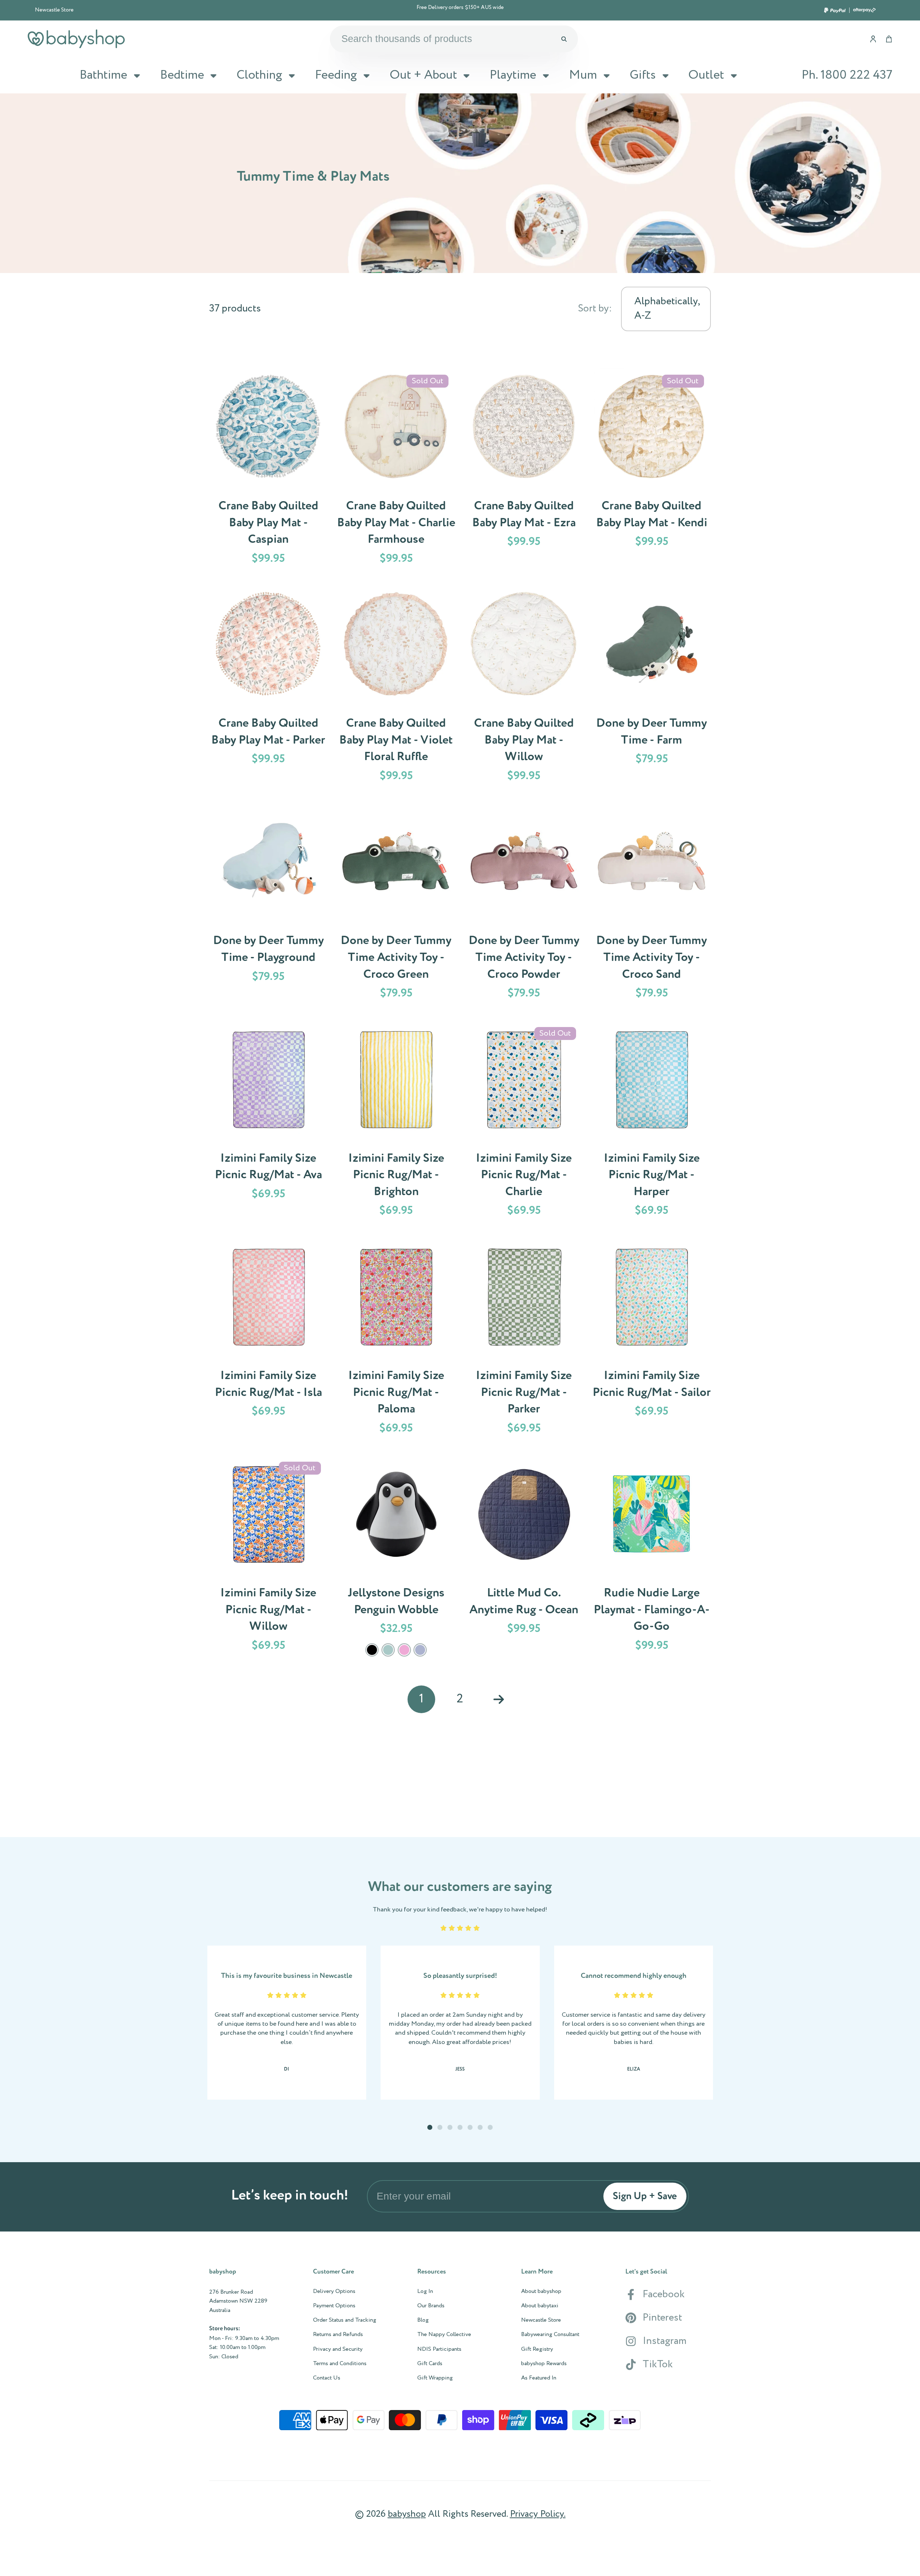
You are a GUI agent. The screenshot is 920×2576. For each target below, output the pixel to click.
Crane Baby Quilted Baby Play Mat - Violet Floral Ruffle (396, 689)
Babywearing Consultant (550, 2335)
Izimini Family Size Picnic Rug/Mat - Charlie (524, 1124)
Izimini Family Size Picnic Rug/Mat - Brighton (396, 1124)
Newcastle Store (54, 10)
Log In (425, 2291)
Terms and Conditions (340, 2364)
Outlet (706, 75)
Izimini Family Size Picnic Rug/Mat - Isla (268, 1342)
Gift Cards (430, 2364)
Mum (583, 75)
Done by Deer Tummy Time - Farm (652, 689)
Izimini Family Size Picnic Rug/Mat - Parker (524, 1342)
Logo (76, 39)
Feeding (336, 75)
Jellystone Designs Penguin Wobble (396, 1561)
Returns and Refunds (338, 2335)
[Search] (564, 39)
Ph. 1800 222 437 (847, 75)
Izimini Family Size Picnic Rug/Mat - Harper (652, 1124)
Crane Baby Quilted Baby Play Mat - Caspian (268, 472)
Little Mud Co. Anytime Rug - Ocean (524, 1561)
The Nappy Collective (444, 2335)
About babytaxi (540, 2306)
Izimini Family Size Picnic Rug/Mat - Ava (268, 1124)
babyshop (407, 2514)
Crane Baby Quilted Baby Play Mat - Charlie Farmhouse (396, 472)
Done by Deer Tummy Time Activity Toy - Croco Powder (524, 907)
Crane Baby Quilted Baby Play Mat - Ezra (524, 472)
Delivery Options (334, 2291)
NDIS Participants (439, 2349)
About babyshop (541, 2291)
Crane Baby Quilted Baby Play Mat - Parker (268, 689)
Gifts (643, 75)
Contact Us (327, 2378)
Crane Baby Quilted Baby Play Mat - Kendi (652, 472)
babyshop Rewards (544, 2364)
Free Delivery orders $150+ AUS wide (460, 8)
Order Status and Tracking (345, 2320)
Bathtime (103, 75)
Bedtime (182, 75)
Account (873, 39)
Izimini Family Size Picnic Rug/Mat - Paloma (396, 1342)
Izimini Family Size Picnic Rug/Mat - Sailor (652, 1342)
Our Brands (431, 2306)
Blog (423, 2320)
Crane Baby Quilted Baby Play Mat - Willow (524, 689)
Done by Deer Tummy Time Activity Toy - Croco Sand (652, 907)
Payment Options (334, 2306)
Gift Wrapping (435, 2378)
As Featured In (539, 2378)
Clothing (259, 75)
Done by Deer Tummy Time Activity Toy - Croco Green (396, 907)
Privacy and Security (338, 2349)
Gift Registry (537, 2349)
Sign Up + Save (645, 2196)
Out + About (423, 75)
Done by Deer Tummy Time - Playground (268, 907)
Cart (889, 39)
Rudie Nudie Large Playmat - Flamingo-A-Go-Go (652, 1561)
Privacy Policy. (538, 2514)
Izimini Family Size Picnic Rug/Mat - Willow (268, 1561)
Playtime (513, 75)
